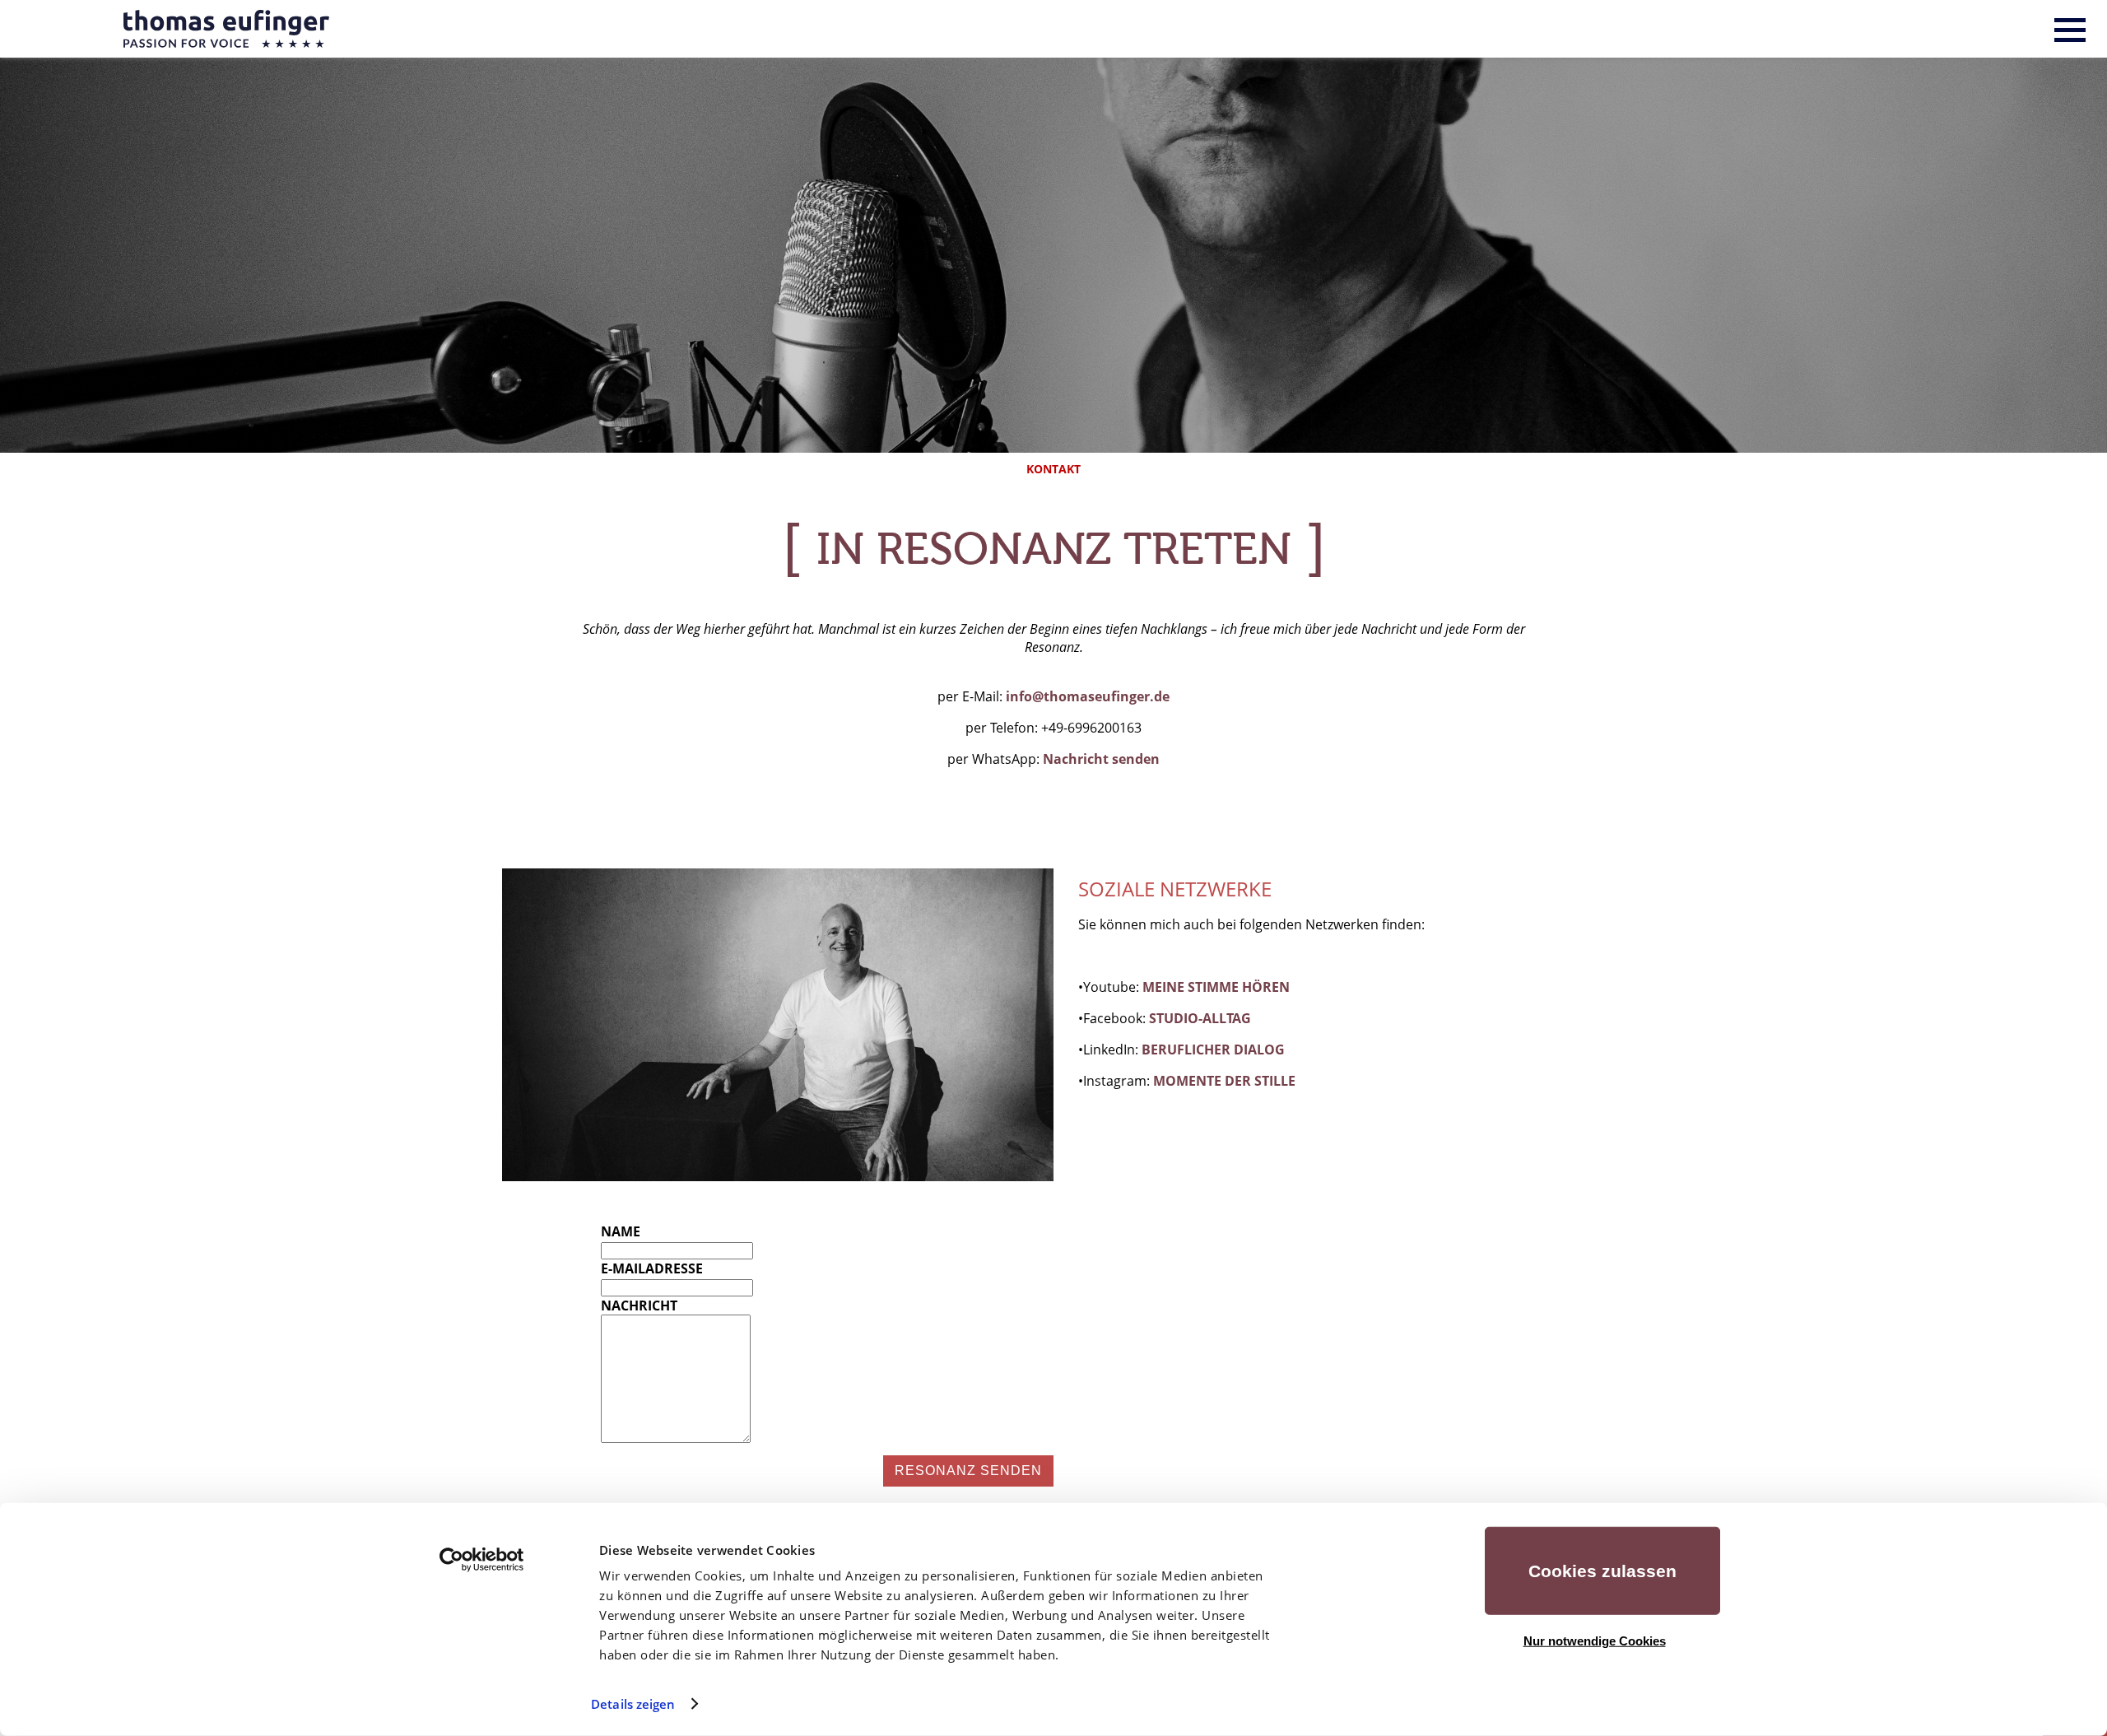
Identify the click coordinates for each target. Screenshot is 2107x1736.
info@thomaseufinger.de (1088, 696)
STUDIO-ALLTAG (1200, 1018)
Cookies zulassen (1602, 1571)
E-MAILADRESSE (652, 1268)
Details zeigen (633, 1704)
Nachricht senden (1101, 759)
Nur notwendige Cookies (1595, 1640)
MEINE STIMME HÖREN (1216, 987)
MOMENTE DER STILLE (1224, 1081)
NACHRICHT (639, 1305)
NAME (621, 1231)
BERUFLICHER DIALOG (1213, 1050)
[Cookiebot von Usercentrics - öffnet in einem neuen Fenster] (482, 1560)
